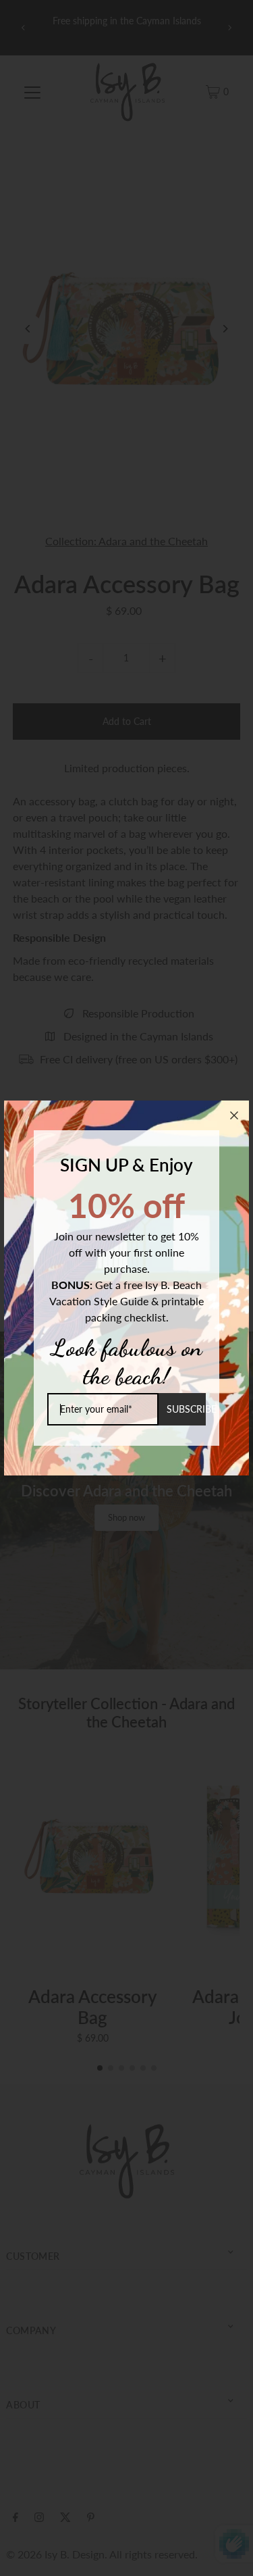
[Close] (234, 1115)
